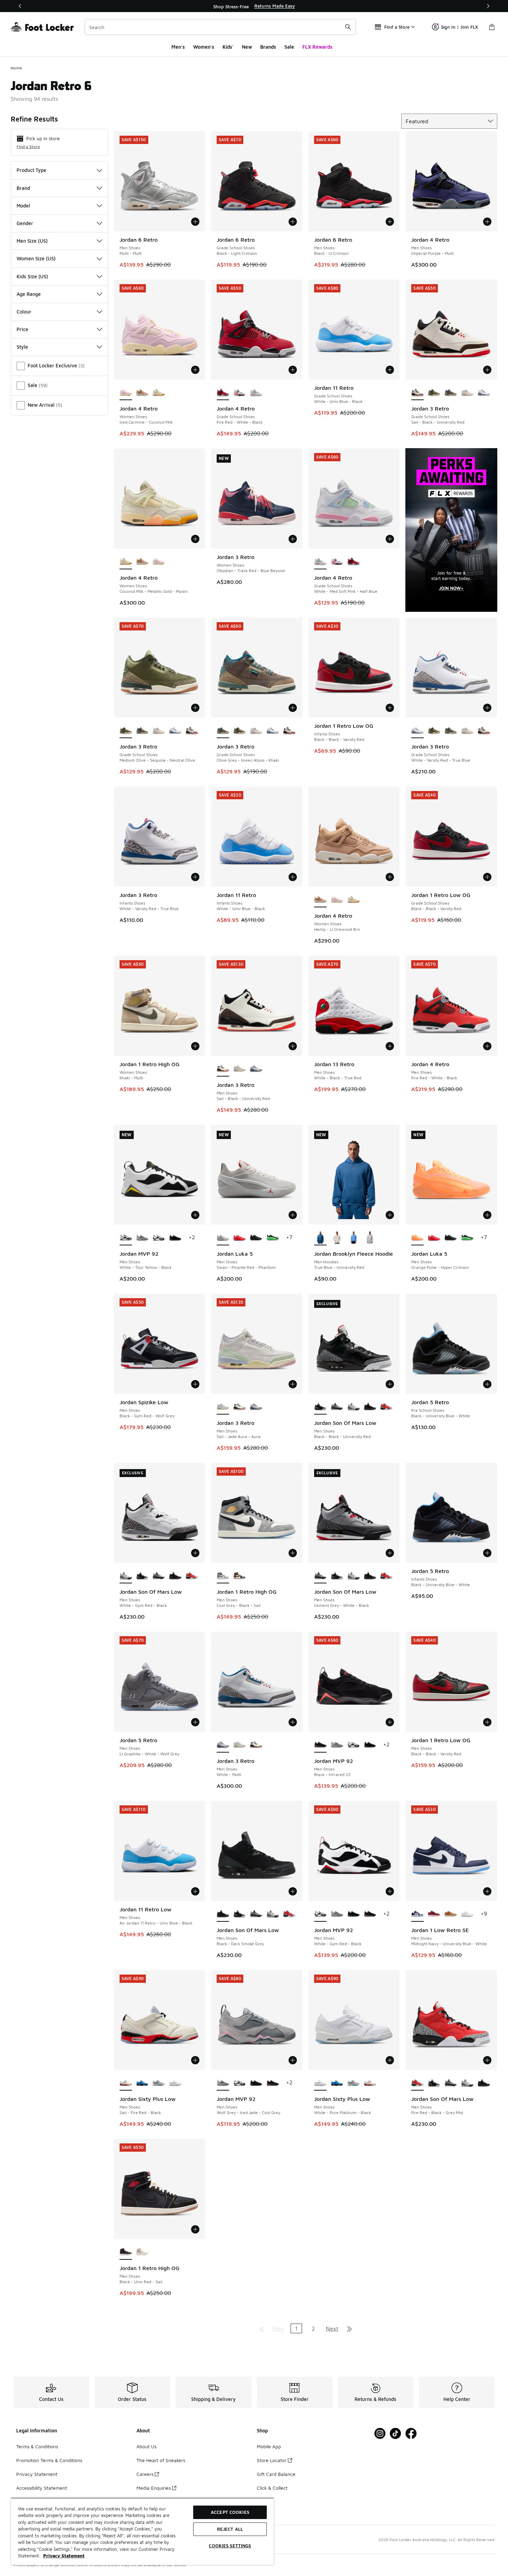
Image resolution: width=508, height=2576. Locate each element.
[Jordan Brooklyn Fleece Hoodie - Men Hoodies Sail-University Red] (337, 1238)
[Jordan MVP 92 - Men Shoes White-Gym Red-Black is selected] (320, 1914)
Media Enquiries (154, 2488)
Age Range (29, 294)
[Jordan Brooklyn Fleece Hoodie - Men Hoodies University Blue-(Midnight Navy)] (354, 1238)
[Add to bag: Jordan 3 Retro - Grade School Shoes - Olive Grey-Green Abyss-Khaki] (293, 708)
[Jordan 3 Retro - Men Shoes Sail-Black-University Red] (239, 1407)
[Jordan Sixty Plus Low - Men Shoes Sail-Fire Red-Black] (370, 2083)
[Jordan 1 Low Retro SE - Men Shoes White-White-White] (467, 1914)
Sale (289, 47)
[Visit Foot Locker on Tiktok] (396, 2434)
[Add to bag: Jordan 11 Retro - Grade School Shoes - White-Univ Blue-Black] (390, 370)
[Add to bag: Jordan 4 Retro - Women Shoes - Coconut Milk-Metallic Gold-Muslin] (195, 539)
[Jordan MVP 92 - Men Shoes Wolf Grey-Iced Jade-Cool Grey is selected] (223, 2083)
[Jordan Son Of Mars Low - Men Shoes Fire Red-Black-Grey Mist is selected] (417, 2083)
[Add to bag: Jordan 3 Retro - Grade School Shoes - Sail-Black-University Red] (487, 370)
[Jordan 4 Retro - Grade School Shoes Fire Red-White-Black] (354, 562)
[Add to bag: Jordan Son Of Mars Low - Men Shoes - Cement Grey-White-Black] (390, 1553)
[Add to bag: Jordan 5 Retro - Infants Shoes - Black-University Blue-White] (487, 1553)
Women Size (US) (36, 258)
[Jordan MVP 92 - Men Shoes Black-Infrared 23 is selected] (320, 1745)
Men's (178, 47)
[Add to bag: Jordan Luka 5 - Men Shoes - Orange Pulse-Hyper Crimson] (487, 1215)
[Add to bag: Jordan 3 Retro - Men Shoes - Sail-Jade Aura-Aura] (293, 1384)
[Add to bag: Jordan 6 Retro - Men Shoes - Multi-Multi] (195, 222)
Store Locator (272, 2460)
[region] (254, 6)
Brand (23, 188)
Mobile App (269, 2446)
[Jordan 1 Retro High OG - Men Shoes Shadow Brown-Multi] (239, 1576)
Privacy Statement (37, 2474)
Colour (24, 312)
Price (22, 329)
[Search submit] (348, 27)
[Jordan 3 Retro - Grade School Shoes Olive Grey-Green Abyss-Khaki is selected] (223, 731)
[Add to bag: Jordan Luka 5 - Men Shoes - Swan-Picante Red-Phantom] (293, 1215)
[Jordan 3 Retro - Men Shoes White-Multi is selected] (223, 1745)
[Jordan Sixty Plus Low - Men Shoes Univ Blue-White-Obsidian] (142, 2083)
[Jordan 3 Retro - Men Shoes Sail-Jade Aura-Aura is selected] (223, 1407)
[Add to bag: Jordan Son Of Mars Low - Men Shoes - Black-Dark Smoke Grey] (293, 1891)
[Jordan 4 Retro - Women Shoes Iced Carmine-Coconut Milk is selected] (126, 393)
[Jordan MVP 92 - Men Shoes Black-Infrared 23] (370, 1914)
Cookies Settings (230, 2546)
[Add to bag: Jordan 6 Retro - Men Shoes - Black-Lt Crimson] (390, 222)
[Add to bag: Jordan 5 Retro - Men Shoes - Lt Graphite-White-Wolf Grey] (195, 1722)
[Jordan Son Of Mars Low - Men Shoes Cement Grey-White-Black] (337, 1407)
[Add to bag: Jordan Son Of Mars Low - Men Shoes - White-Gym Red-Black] (195, 1553)
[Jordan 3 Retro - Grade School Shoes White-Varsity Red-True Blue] (484, 393)
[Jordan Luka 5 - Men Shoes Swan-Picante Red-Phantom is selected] (223, 1238)
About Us (147, 2446)
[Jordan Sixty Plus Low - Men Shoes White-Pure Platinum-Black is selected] (320, 2083)
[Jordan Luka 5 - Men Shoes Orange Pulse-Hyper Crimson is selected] (417, 1238)
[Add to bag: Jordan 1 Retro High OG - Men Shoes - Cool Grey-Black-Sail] (293, 1553)
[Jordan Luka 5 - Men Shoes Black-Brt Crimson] (256, 1238)
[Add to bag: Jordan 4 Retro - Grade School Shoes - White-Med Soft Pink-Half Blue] (390, 539)
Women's (204, 47)
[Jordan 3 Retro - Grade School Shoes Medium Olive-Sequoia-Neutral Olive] (434, 393)
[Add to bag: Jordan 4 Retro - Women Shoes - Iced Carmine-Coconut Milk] (195, 370)
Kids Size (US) (32, 276)
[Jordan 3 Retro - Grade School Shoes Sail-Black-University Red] (192, 731)
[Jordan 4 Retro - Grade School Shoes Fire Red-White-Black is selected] (223, 393)
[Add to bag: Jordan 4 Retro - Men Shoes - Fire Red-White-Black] (487, 1046)
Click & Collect (272, 2488)
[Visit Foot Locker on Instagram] (380, 2434)
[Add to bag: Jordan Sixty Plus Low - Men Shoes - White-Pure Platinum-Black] (390, 2060)
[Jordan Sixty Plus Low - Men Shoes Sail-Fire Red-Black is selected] (126, 2083)
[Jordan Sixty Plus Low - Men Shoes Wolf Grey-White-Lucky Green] (159, 2083)
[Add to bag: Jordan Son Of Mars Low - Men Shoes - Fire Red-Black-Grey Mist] (487, 2060)
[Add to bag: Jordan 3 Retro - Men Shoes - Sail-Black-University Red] (293, 1046)
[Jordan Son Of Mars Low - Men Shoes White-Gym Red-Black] (354, 1407)
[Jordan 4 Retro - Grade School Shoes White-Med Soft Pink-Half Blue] (256, 393)
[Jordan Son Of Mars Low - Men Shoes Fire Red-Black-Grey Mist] (386, 1407)
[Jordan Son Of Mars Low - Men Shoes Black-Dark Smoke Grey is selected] (223, 1914)
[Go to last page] (349, 2328)
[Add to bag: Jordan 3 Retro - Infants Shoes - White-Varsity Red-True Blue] (195, 877)
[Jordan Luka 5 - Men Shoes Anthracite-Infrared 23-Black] (273, 1238)
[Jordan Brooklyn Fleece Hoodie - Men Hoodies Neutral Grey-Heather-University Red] (370, 1238)
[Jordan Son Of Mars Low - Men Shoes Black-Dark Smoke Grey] (370, 1407)
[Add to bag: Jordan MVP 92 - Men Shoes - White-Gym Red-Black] (390, 1891)
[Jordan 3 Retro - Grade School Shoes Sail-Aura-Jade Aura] (467, 393)
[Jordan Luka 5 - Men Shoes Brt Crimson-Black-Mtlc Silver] (239, 1238)
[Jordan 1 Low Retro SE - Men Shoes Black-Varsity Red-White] (434, 1914)
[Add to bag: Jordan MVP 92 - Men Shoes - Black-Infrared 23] (390, 1722)
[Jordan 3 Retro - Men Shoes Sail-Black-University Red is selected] (223, 1069)
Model (23, 206)
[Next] (488, 6)
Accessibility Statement (42, 2488)
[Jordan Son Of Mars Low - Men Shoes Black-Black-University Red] (142, 1576)
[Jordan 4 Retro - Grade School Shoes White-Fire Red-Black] (239, 393)
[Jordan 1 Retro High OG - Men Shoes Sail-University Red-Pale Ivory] (142, 2252)
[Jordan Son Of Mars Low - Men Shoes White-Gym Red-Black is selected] (126, 1576)
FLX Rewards (317, 47)
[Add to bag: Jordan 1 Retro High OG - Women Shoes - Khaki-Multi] (195, 1046)
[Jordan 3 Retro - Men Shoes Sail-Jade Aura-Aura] (239, 1069)
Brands (268, 47)
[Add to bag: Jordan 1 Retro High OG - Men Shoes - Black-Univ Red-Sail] (195, 2229)
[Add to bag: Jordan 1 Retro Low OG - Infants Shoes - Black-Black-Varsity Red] (390, 708)
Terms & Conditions (37, 2446)
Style (22, 347)
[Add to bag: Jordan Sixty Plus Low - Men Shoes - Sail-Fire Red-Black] (195, 2060)
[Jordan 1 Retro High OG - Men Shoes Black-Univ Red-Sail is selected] (126, 2252)
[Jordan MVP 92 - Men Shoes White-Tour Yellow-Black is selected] (126, 1238)
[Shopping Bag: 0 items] (492, 27)
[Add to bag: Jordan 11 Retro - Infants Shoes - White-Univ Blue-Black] (293, 877)
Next (332, 2328)
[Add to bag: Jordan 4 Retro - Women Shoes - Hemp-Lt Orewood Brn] (390, 877)
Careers (145, 2474)
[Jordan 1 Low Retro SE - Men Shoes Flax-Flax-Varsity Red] (451, 1914)
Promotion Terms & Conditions (49, 2460)
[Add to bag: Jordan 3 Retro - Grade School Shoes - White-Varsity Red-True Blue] (487, 708)
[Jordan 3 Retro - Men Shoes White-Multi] (256, 1069)
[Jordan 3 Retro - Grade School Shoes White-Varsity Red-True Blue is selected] (417, 731)
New (247, 47)
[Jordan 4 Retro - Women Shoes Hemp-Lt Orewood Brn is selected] (320, 900)
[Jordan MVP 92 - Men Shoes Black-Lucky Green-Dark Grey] (175, 1238)
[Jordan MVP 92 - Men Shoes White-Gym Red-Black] (159, 1238)
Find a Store (28, 147)
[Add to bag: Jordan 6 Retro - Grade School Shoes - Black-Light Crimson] (293, 222)
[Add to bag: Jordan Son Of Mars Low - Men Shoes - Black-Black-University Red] (390, 1384)
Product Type (31, 170)
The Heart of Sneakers (161, 2460)
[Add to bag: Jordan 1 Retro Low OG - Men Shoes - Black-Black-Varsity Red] (487, 1722)
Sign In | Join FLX (459, 27)
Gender (25, 223)
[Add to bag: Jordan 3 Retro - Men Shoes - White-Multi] (293, 1722)
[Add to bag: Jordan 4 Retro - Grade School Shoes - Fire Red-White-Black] (293, 370)
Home (16, 68)
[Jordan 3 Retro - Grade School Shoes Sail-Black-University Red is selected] (417, 393)
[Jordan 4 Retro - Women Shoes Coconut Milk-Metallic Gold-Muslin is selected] (126, 562)
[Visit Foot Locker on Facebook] (411, 2434)
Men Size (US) (32, 241)
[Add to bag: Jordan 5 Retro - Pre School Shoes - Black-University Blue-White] (487, 1384)
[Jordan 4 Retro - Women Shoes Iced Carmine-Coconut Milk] (159, 562)
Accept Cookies (230, 2512)
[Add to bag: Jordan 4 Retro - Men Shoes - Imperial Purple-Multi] (487, 222)
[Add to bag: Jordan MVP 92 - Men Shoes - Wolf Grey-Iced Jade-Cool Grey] (293, 2060)
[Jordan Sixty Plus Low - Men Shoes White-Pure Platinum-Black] (175, 2083)
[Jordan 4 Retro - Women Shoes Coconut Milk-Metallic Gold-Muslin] (159, 393)
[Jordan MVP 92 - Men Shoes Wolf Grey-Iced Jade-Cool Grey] (142, 1238)
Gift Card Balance (276, 2474)
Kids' (228, 47)
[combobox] (220, 27)
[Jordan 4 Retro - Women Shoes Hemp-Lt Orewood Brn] (142, 393)
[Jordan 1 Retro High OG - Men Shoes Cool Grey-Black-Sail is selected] (223, 1576)
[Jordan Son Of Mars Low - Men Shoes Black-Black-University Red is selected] (320, 1407)
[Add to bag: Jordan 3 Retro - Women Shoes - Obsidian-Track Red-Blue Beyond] (293, 539)
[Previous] (20, 6)
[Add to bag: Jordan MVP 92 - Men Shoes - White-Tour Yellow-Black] (195, 1215)
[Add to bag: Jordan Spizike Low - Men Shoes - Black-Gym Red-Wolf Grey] (195, 1384)
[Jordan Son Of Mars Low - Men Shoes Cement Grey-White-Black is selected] (320, 1576)
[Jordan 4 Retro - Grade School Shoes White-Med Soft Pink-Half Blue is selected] (320, 562)
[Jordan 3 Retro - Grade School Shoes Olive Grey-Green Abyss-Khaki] (451, 393)
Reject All (230, 2529)
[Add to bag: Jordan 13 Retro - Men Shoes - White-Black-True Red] (390, 1046)
